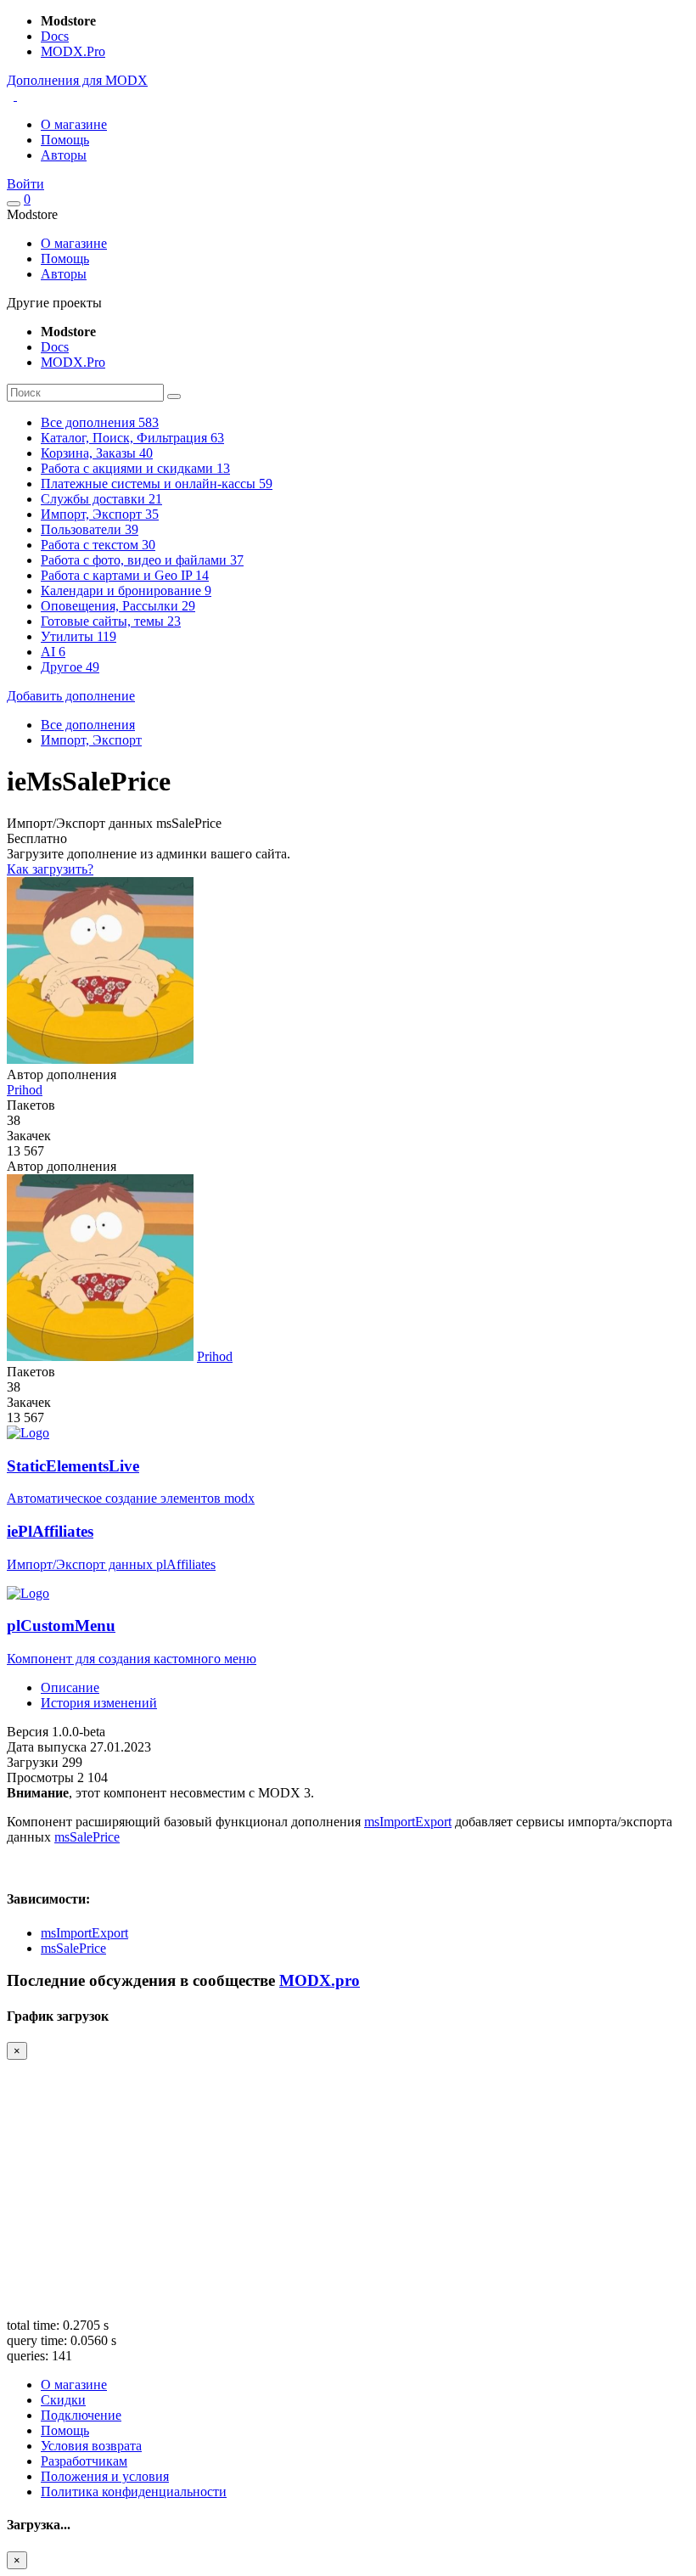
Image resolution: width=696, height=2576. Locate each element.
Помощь (65, 140)
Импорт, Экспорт (91, 740)
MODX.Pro (73, 51)
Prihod (25, 1090)
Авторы (64, 155)
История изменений (99, 1703)
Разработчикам (84, 2461)
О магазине (74, 124)
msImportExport (408, 1822)
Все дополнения (88, 725)
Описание (70, 1687)
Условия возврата (91, 2446)
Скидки (63, 2400)
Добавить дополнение (71, 696)
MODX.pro (320, 1980)
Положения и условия (105, 2476)
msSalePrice (87, 1837)
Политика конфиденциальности (134, 2492)
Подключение (81, 2415)
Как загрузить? (50, 869)
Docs (55, 36)
